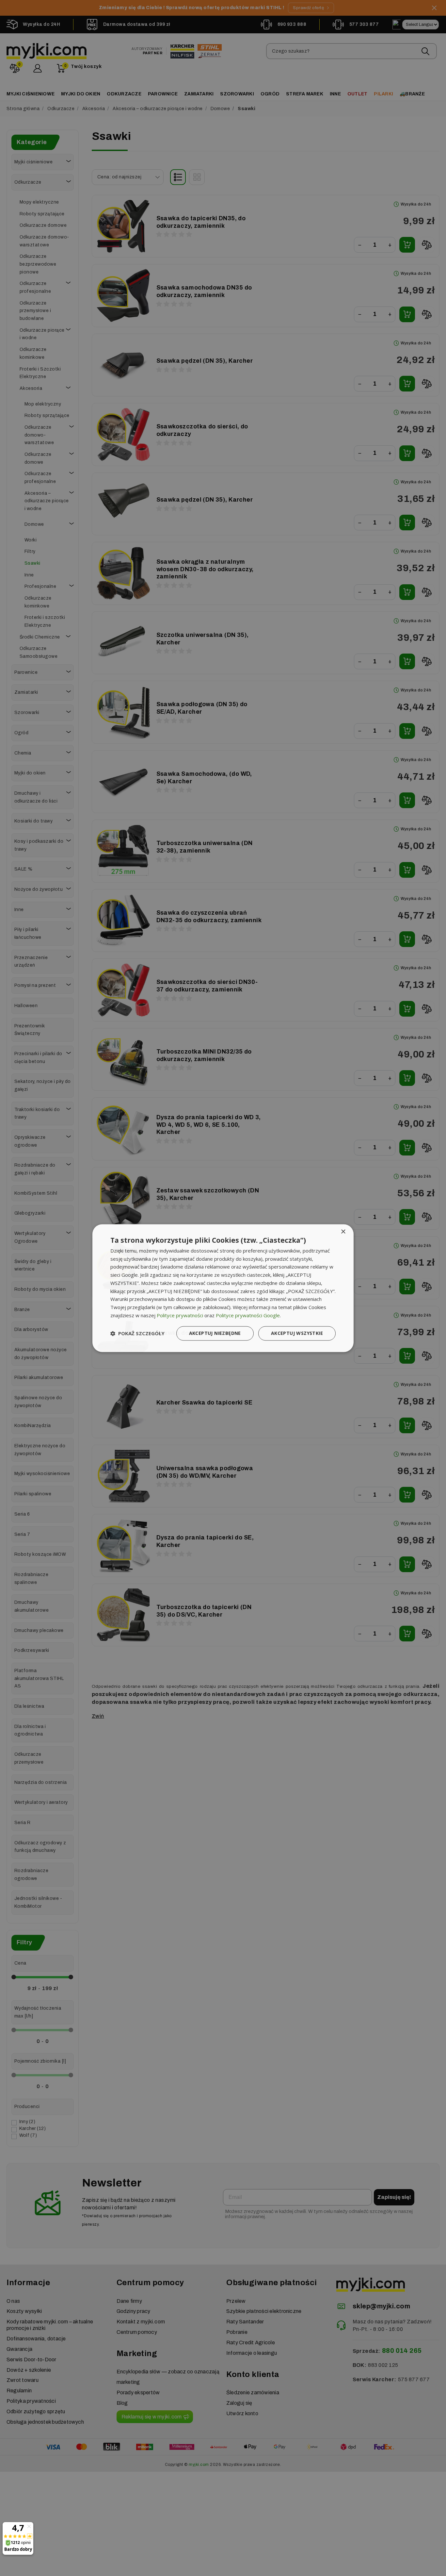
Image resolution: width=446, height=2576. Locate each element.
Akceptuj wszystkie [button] (297, 1333)
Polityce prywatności (180, 1315)
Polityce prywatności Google (248, 1315)
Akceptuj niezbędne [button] (215, 1333)
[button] (137, 1333)
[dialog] (223, 1288)
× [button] (343, 1232)
